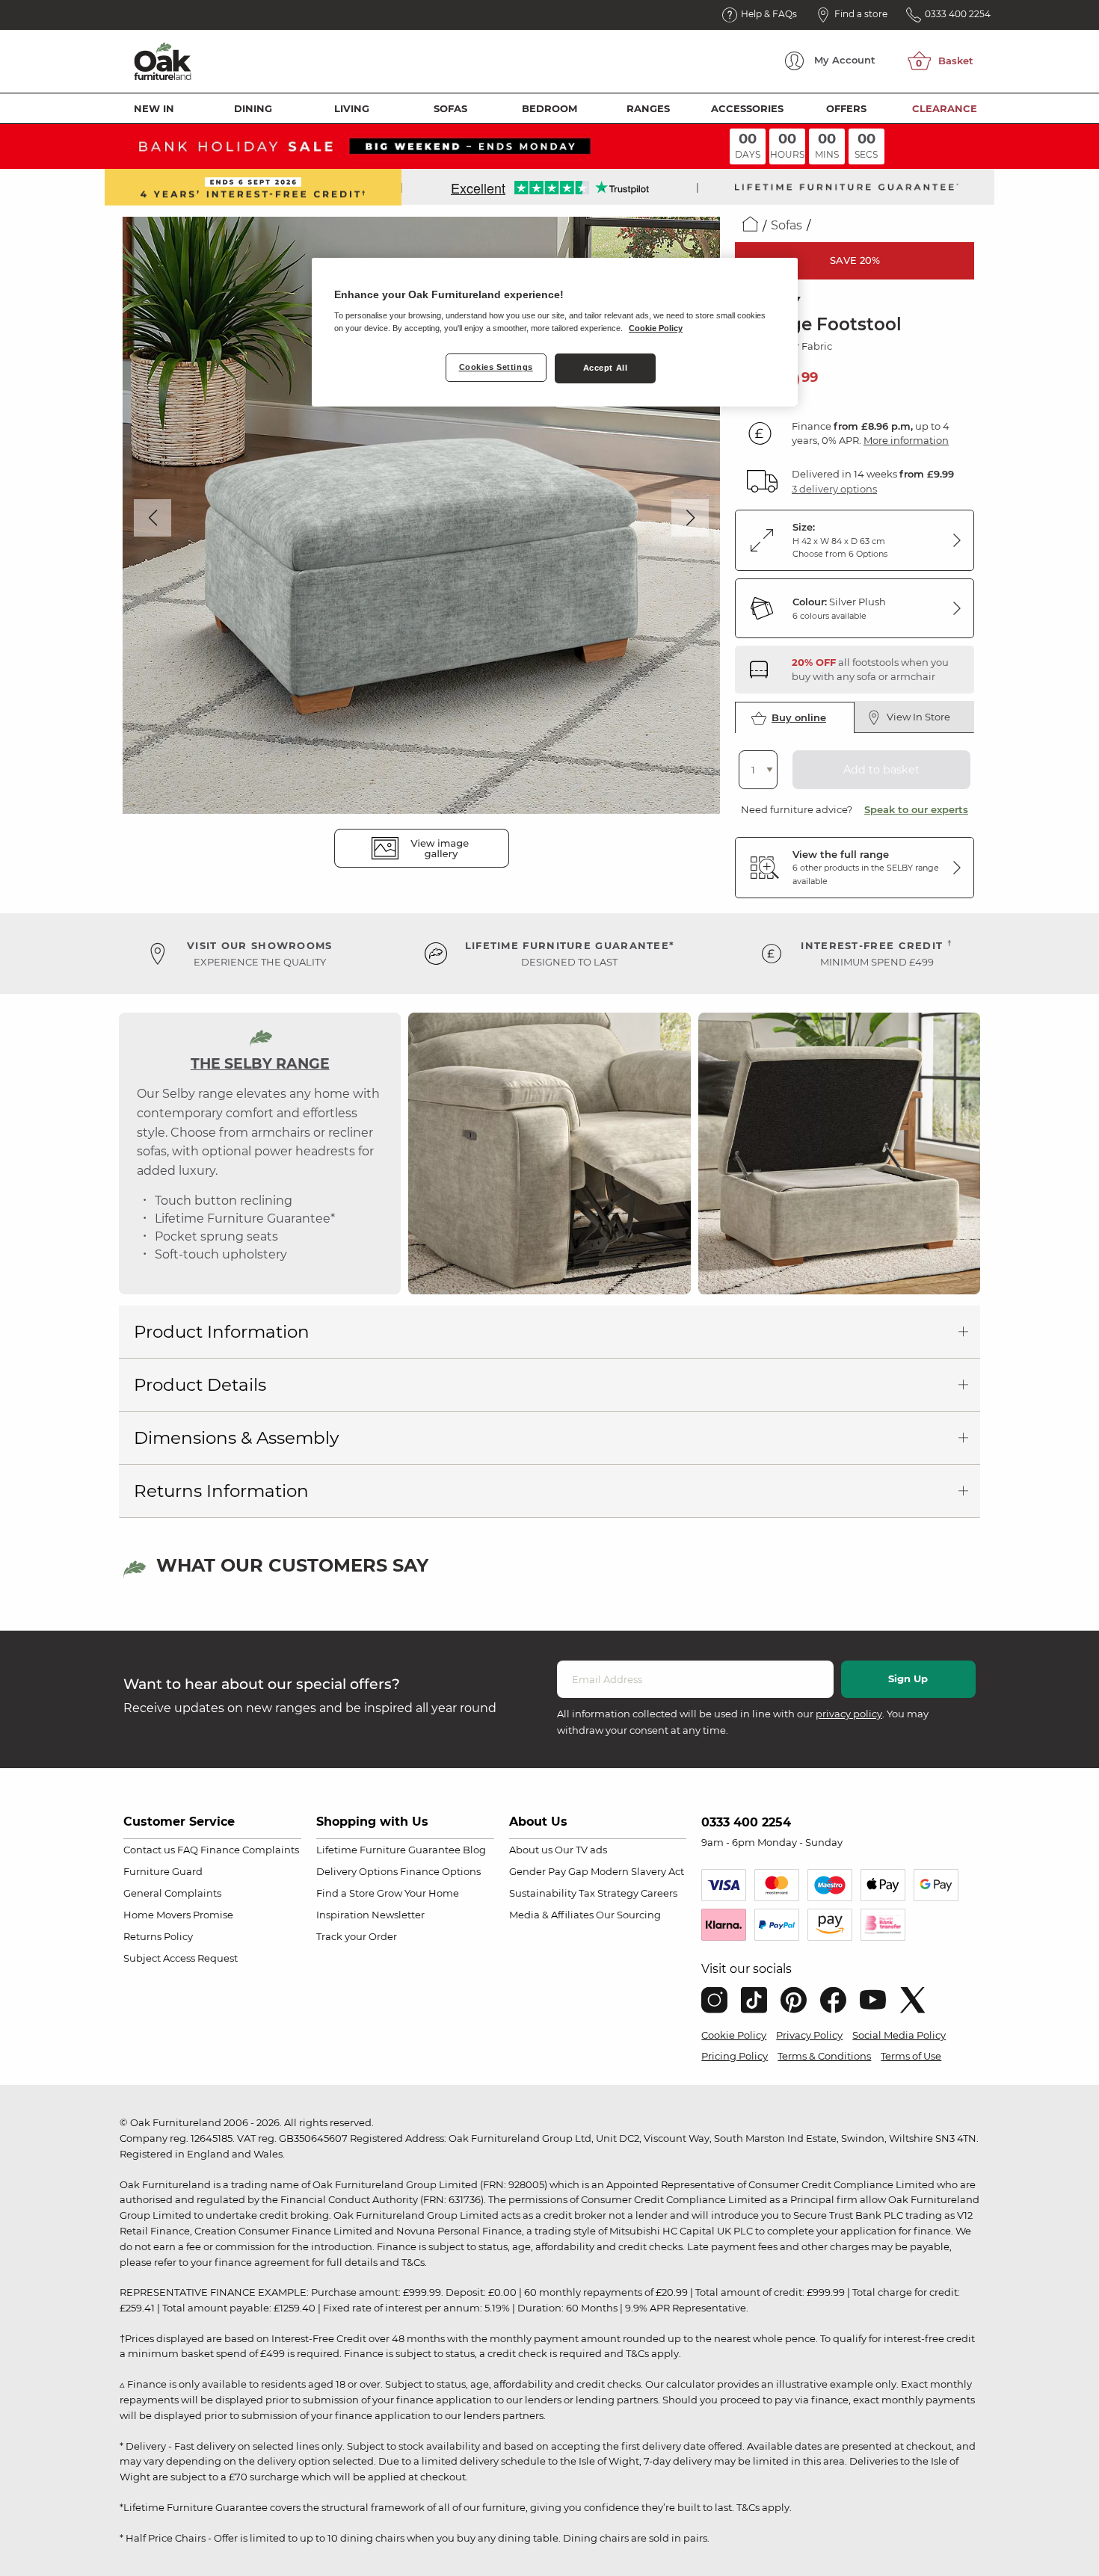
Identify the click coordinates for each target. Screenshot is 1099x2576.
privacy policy (849, 1714)
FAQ (188, 1850)
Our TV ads (581, 1850)
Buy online (799, 717)
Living (352, 108)
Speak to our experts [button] (916, 809)
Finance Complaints (250, 1850)
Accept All (606, 368)
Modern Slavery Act (637, 1871)
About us (531, 1850)
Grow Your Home (418, 1893)
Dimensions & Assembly (236, 1438)
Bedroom (549, 108)
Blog (474, 1850)
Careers (659, 1893)
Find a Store (345, 1893)
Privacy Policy (809, 2035)
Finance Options (440, 1871)
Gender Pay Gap (549, 1871)
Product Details (200, 1385)
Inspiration (343, 1915)
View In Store (918, 717)
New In (154, 108)
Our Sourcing (628, 1915)
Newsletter (398, 1915)
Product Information (222, 1332)
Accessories (747, 108)
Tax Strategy (609, 1893)
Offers (846, 108)
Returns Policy (158, 1936)
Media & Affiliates (551, 1915)
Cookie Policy (734, 2035)
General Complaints (172, 1893)
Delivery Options (357, 1871)
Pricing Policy (735, 2056)
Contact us (149, 1850)
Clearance (945, 108)
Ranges (648, 108)
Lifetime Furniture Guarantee (388, 1850)
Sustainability (543, 1893)
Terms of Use (911, 2056)
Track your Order (357, 1936)
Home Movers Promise (178, 1915)
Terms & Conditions (824, 2056)
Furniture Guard (163, 1871)
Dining (253, 108)
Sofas (450, 108)
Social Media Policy (899, 2035)
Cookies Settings (496, 367)
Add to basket (881, 770)
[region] (555, 333)
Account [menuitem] (845, 60)
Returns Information (221, 1491)
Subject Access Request (181, 1958)
